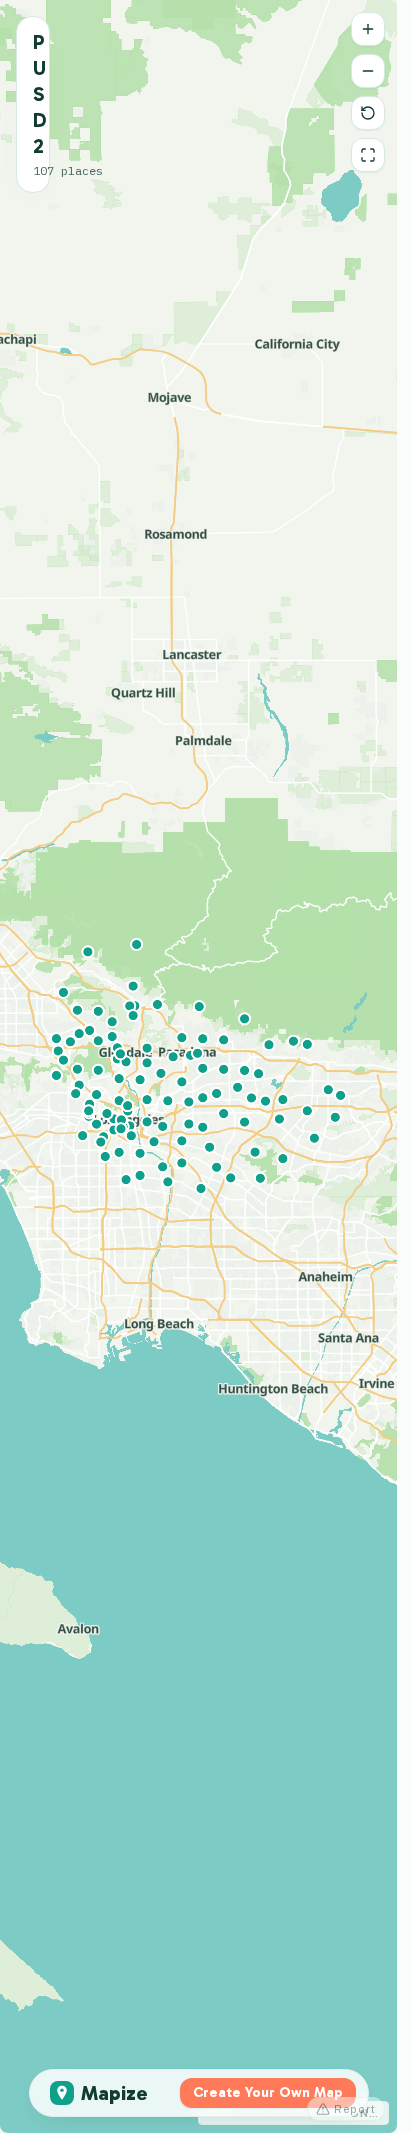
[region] (198, 1066)
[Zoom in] (368, 29)
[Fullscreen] (368, 155)
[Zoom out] (368, 71)
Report (355, 2109)
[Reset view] (368, 113)
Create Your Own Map (268, 2092)
